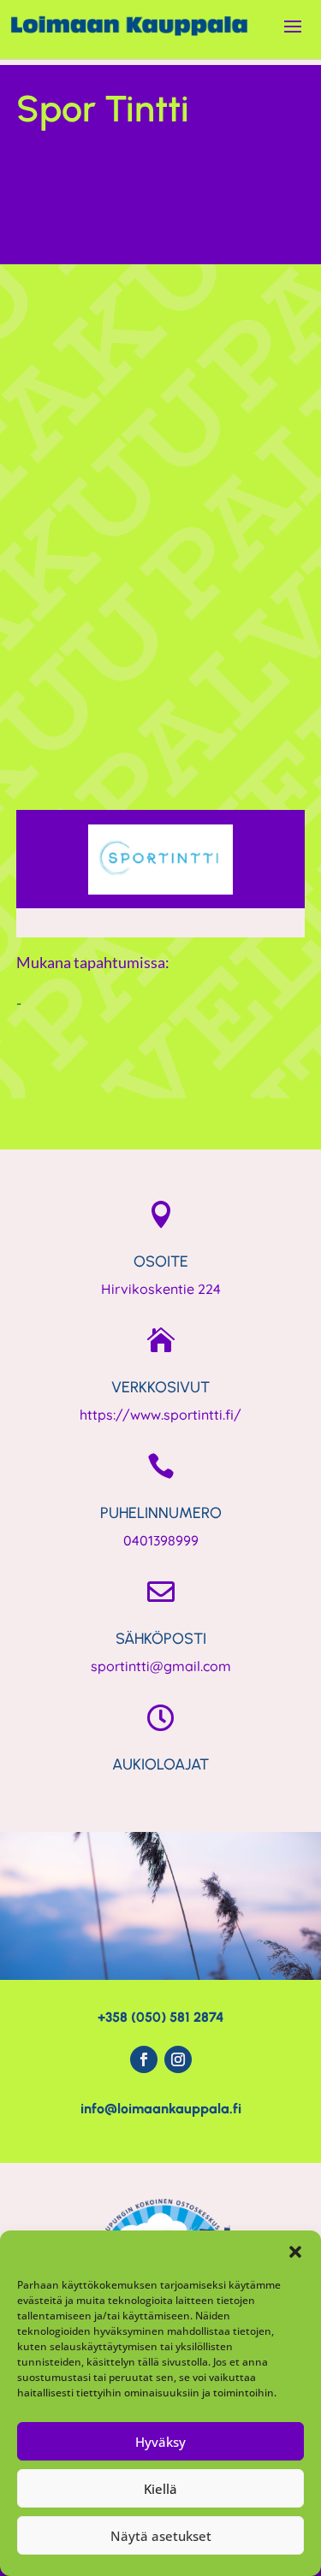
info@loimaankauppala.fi (161, 2109)
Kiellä (160, 2489)
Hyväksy (160, 2442)
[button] (295, 2252)
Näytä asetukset (161, 2536)
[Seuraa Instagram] (178, 2059)
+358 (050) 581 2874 (160, 2017)
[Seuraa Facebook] (144, 2059)
